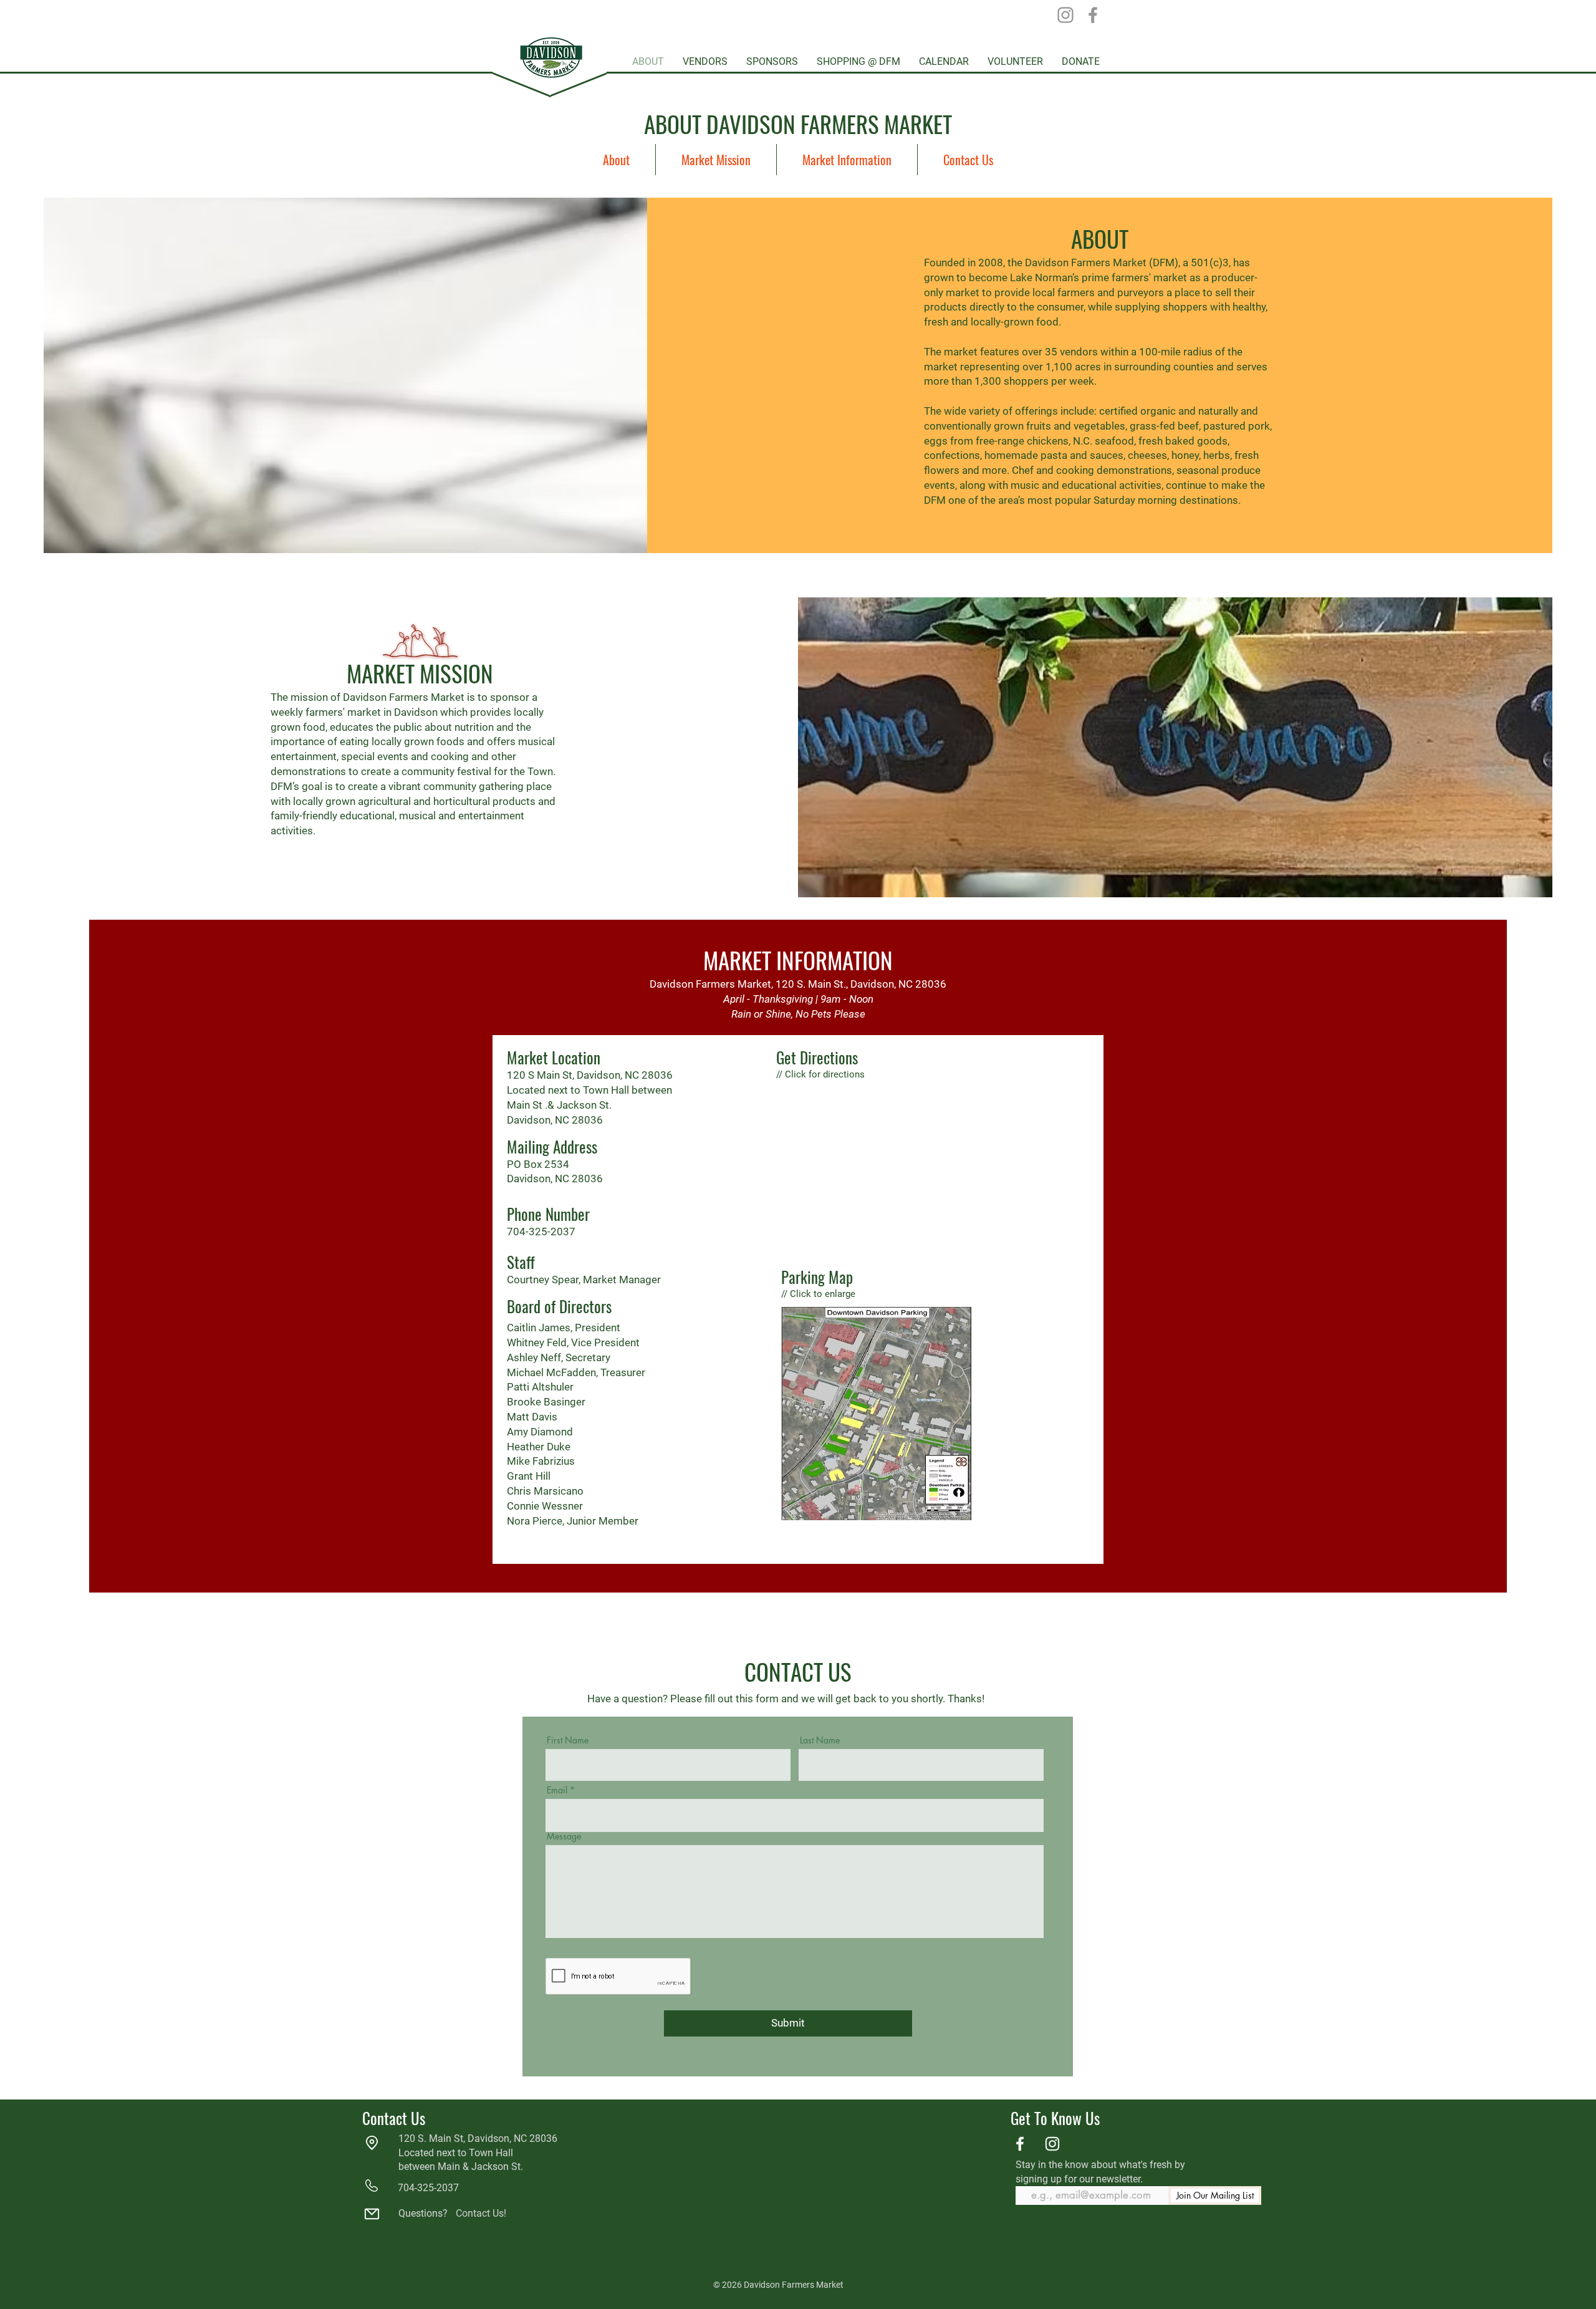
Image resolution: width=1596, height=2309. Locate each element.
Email (557, 1790)
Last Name (820, 1740)
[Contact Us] (372, 2214)
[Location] (372, 2143)
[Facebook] (1093, 15)
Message (564, 1836)
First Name (568, 1740)
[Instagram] (1065, 15)
